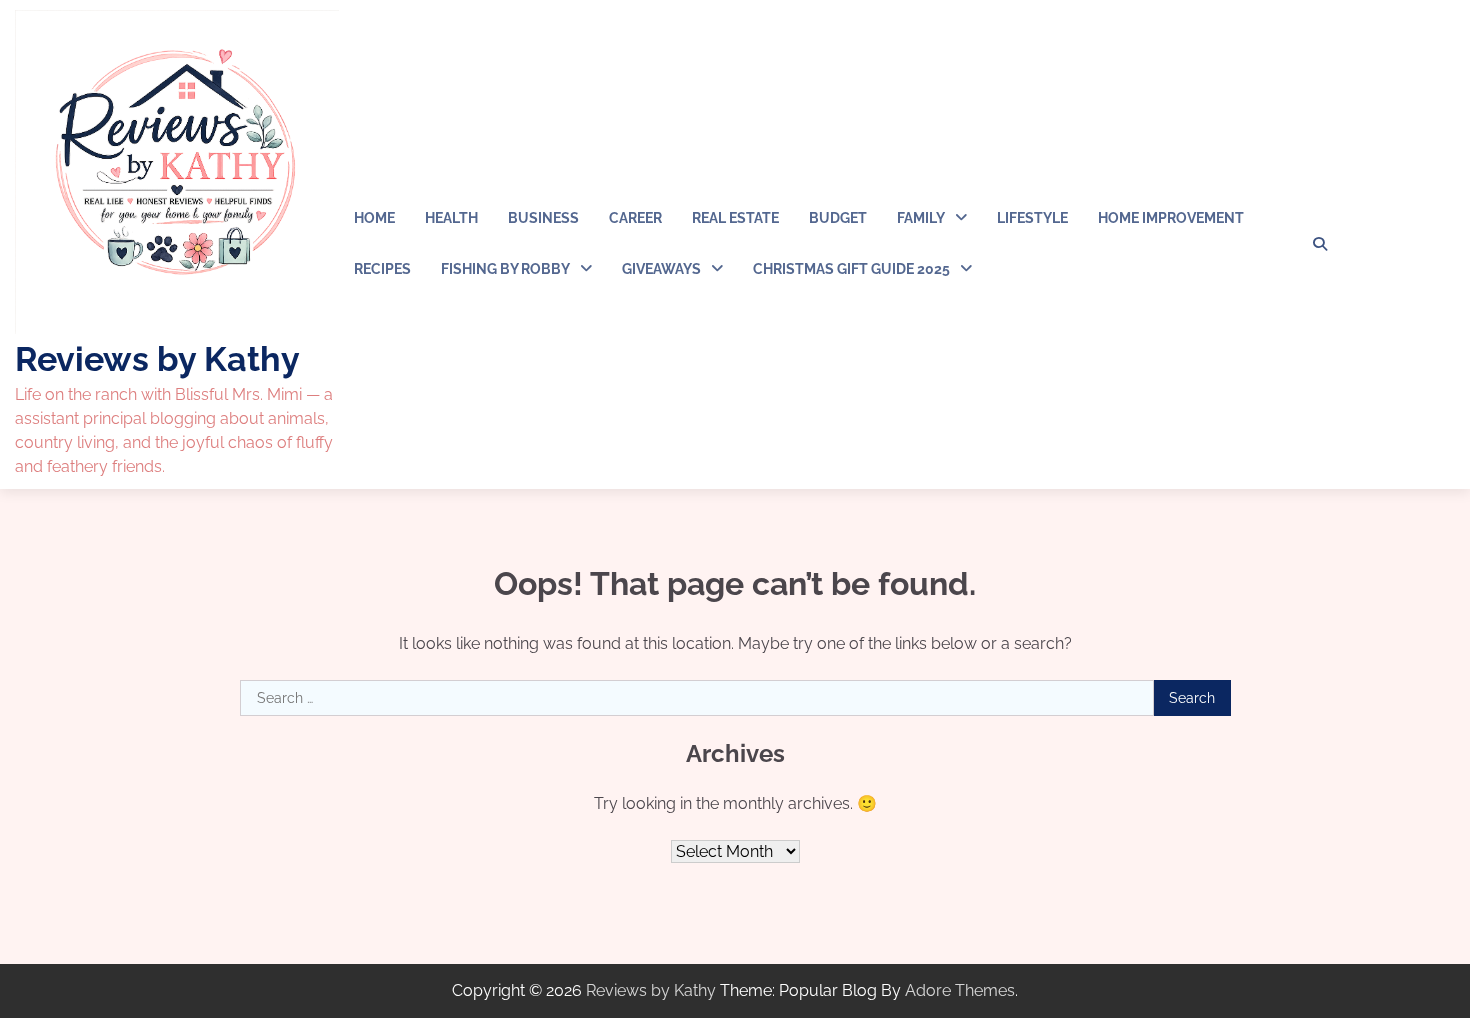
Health (451, 218)
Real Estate (735, 218)
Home (374, 218)
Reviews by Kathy (157, 359)
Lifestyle (1032, 218)
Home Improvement (1171, 218)
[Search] (1320, 244)
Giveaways (661, 269)
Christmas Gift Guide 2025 (851, 269)
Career (635, 218)
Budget (838, 218)
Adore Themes (960, 990)
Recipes (382, 269)
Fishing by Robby (505, 269)
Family (921, 218)
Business (543, 218)
